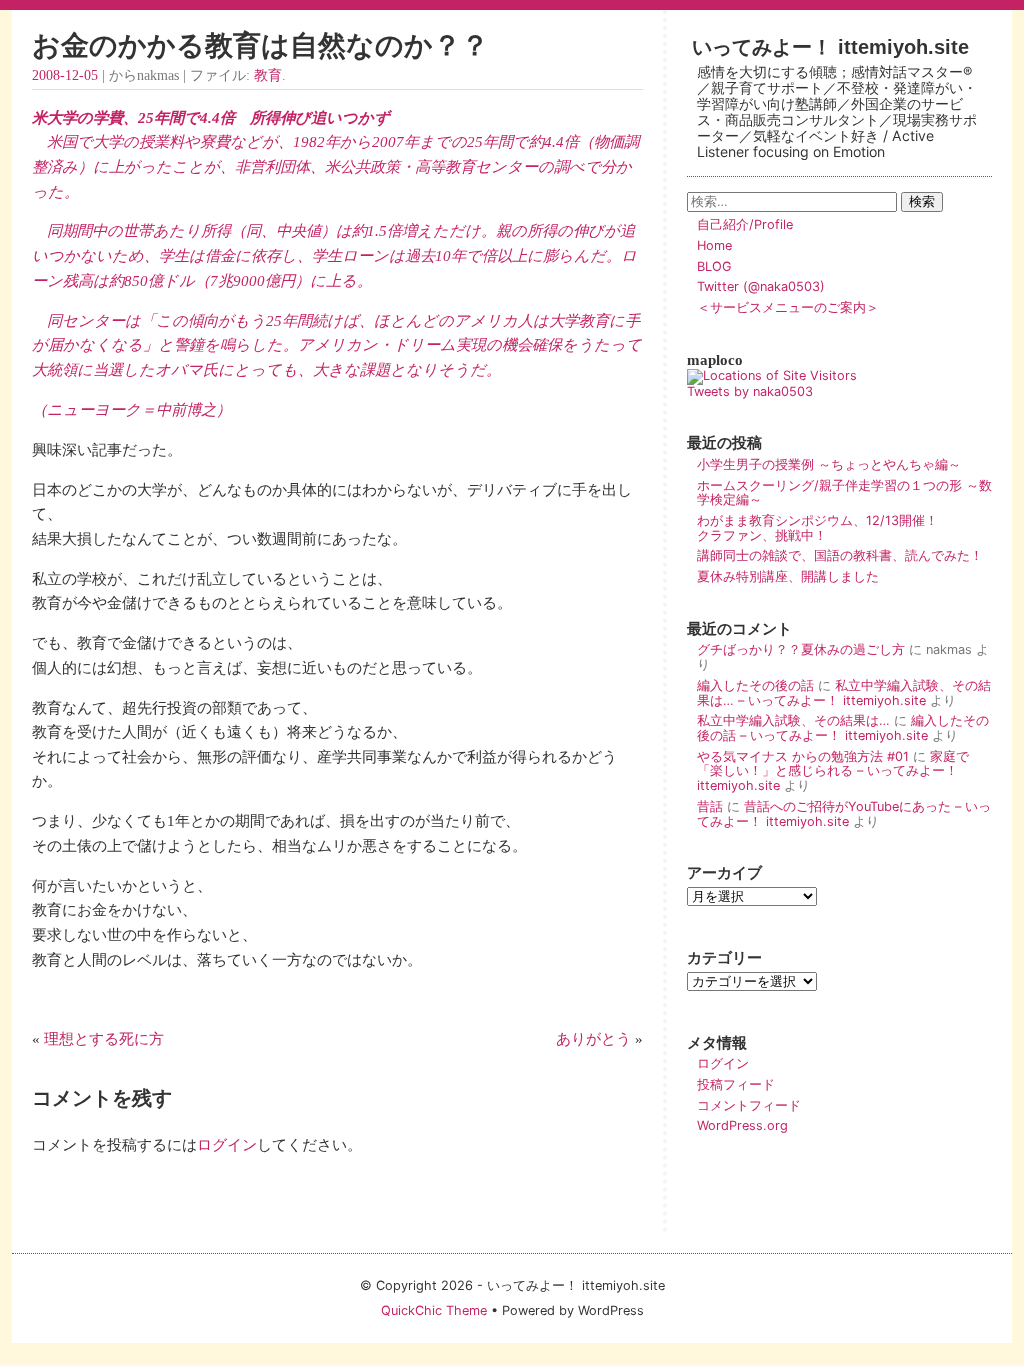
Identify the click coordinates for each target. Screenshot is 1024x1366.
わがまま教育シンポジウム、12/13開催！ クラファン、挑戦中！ (843, 528)
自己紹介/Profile (745, 224)
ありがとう (593, 1038)
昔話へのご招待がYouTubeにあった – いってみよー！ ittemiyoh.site (844, 814)
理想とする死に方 (104, 1038)
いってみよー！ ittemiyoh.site (830, 46)
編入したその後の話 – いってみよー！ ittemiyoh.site (843, 728)
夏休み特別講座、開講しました (788, 576)
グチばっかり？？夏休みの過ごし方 (801, 649)
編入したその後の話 (755, 685)
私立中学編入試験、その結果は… (793, 720)
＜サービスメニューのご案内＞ (788, 307)
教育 (268, 75)
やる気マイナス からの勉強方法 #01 (803, 756)
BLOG (714, 266)
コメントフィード (749, 1105)
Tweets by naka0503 (750, 391)
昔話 (710, 806)
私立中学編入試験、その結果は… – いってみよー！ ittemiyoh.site (844, 693)
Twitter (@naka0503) (761, 286)
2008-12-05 (65, 75)
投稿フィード (736, 1084)
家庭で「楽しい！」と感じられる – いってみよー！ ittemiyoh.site (833, 771)
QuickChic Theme (434, 1310)
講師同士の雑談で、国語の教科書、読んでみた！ (840, 555)
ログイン (227, 1144)
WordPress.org (742, 1125)
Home (714, 245)
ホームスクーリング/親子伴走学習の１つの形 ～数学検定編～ (844, 493)
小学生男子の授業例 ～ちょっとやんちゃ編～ (829, 464)
